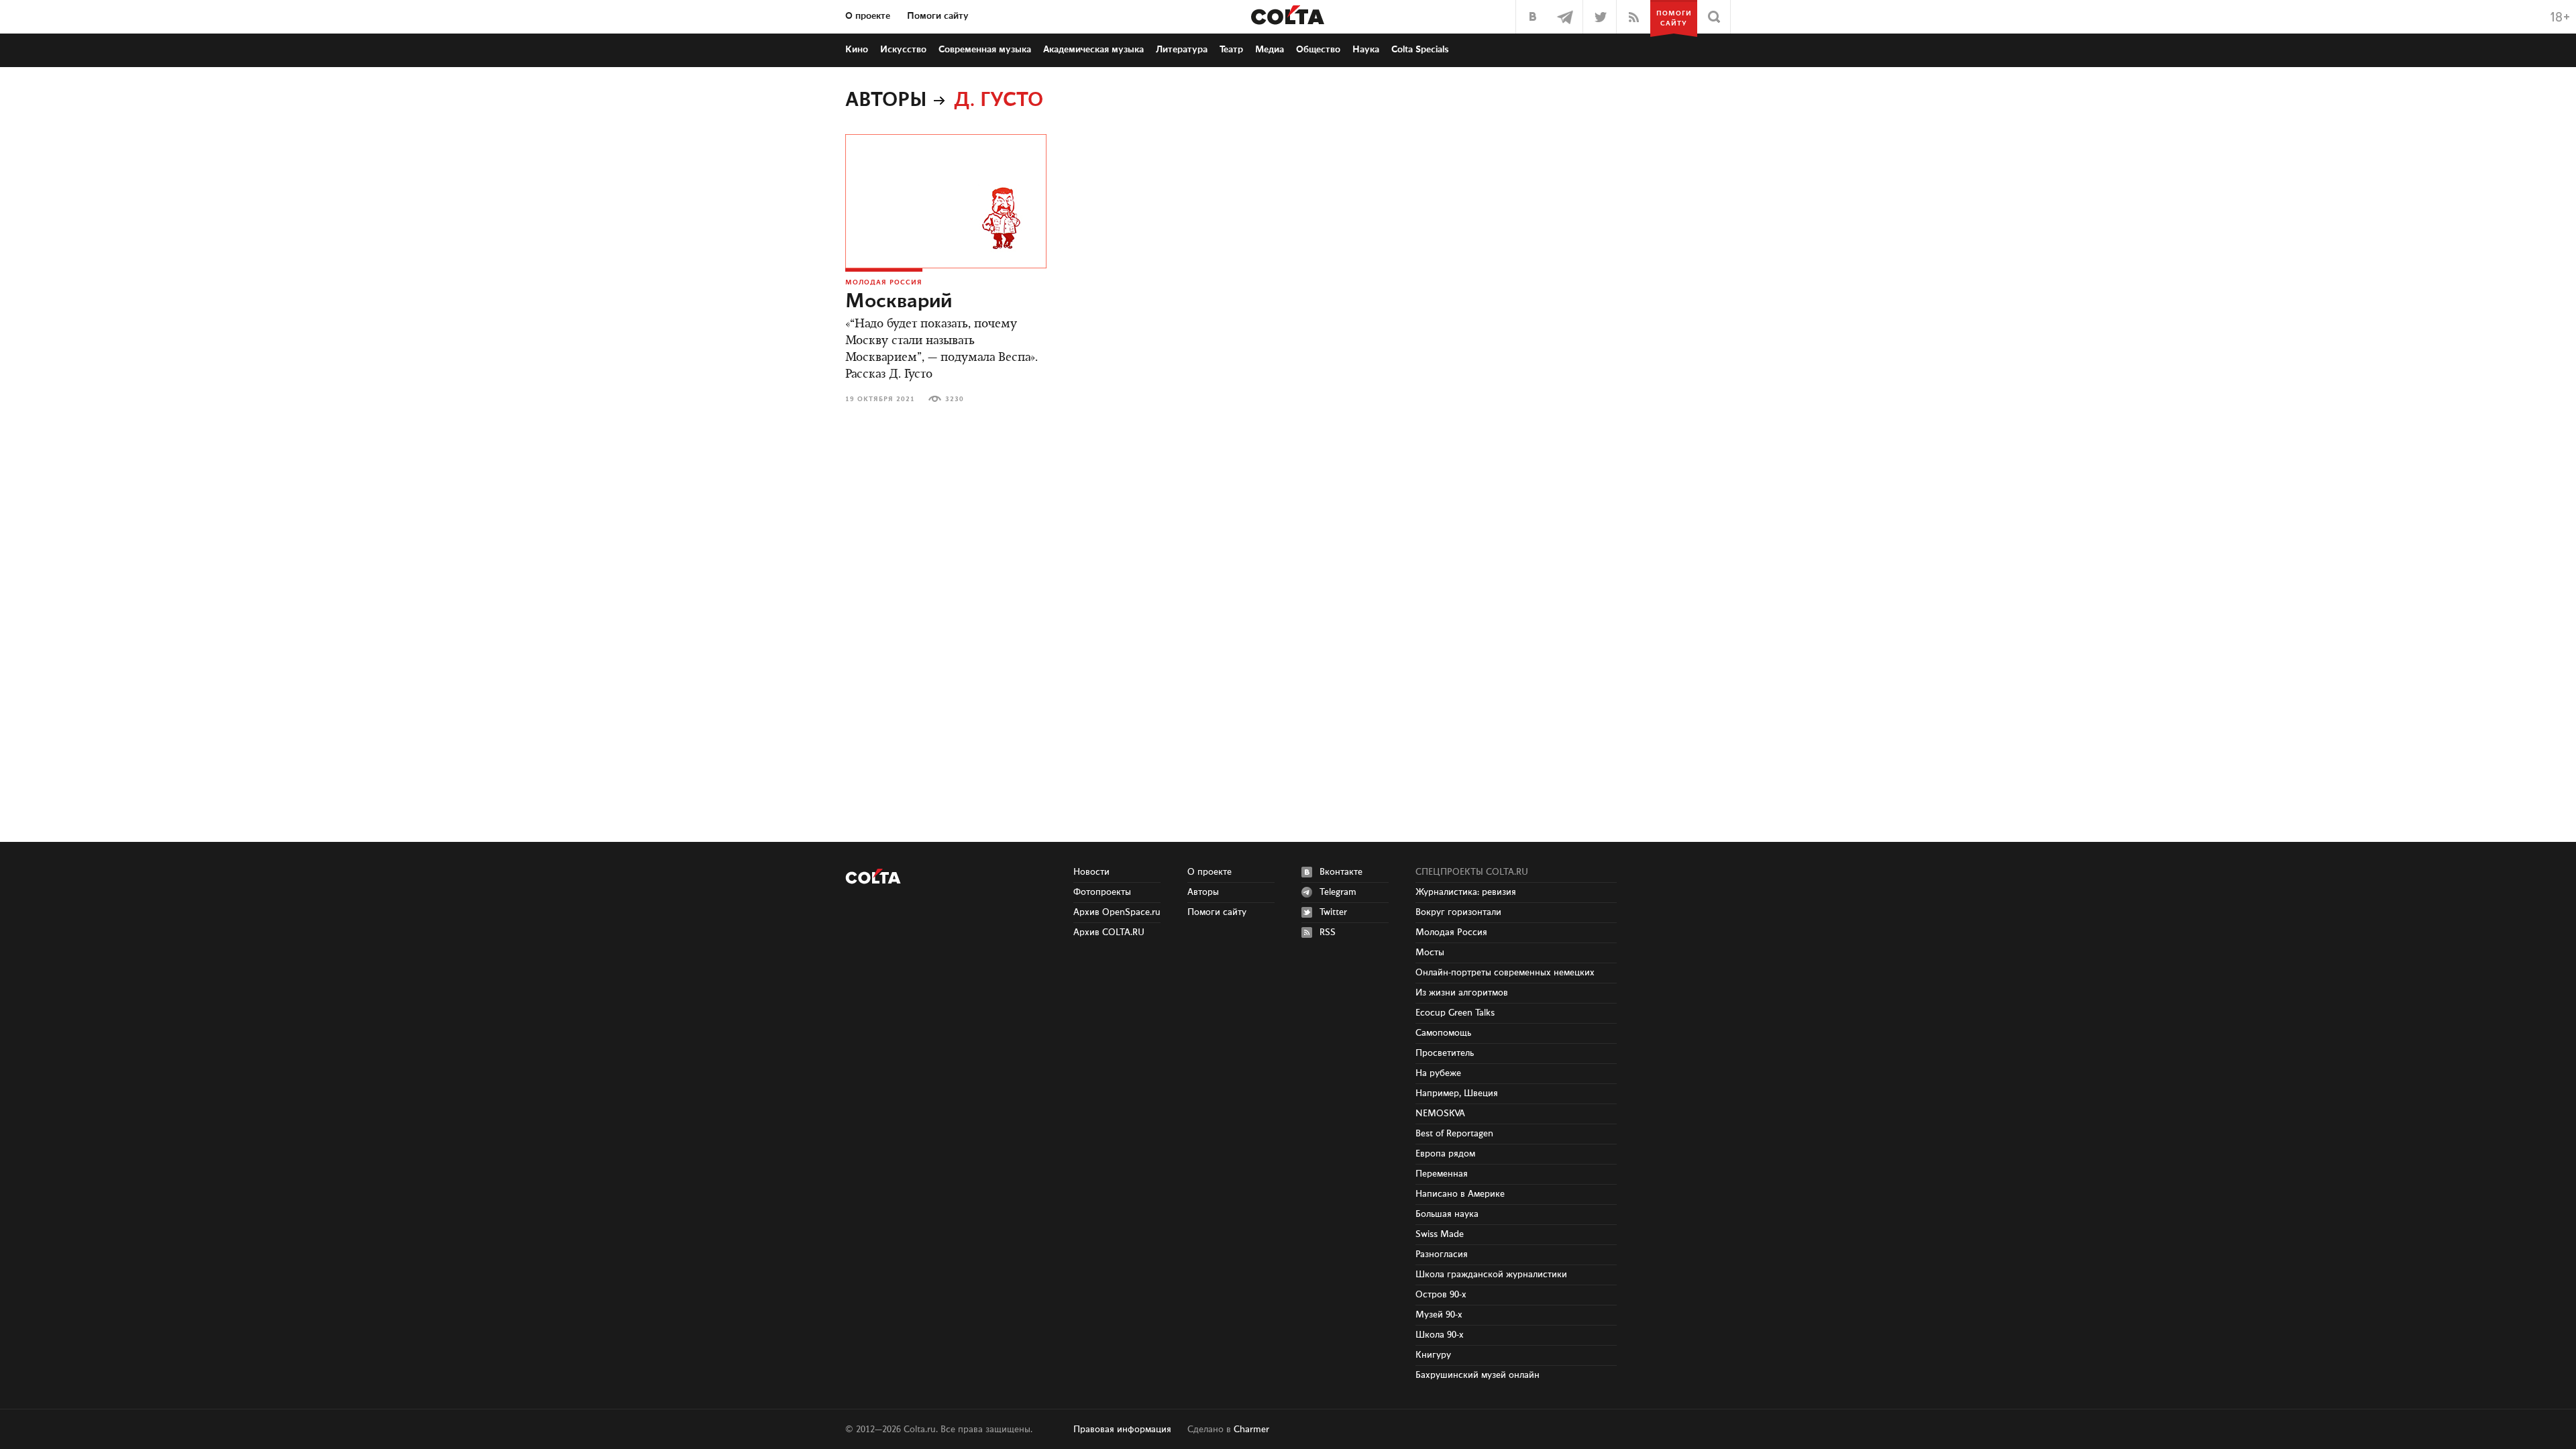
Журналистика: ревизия (1466, 892)
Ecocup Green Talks (1455, 1013)
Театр (1231, 50)
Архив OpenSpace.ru (1117, 912)
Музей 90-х (1439, 1315)
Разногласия (1442, 1254)
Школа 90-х (1440, 1335)
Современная (985, 50)
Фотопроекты (1102, 892)
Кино (857, 50)
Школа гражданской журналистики (1491, 1275)
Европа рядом (1445, 1154)
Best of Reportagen (1454, 1134)
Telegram (1338, 892)
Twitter (1333, 912)
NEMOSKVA (1440, 1114)
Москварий (899, 302)
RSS (1328, 932)
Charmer (1251, 1430)
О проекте (868, 16)
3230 (955, 399)
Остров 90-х (1441, 1295)
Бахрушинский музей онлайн (1478, 1375)
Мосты (1430, 953)
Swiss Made (1440, 1234)
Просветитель (1445, 1053)
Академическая (1093, 50)
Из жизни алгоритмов (1462, 993)
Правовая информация (1122, 1430)
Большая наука (1447, 1214)
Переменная (1442, 1174)
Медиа (1270, 50)
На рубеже (1438, 1073)
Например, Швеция (1457, 1093)
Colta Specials (1420, 50)
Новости (1091, 872)
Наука (1366, 50)
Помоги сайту (938, 16)
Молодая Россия (884, 282)
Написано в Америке (1460, 1194)
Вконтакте (1341, 872)
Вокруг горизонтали (1458, 912)
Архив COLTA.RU (1109, 932)
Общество (1318, 50)
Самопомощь (1443, 1033)
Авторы (886, 101)
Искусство (903, 50)
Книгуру (1433, 1355)
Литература (1182, 50)
